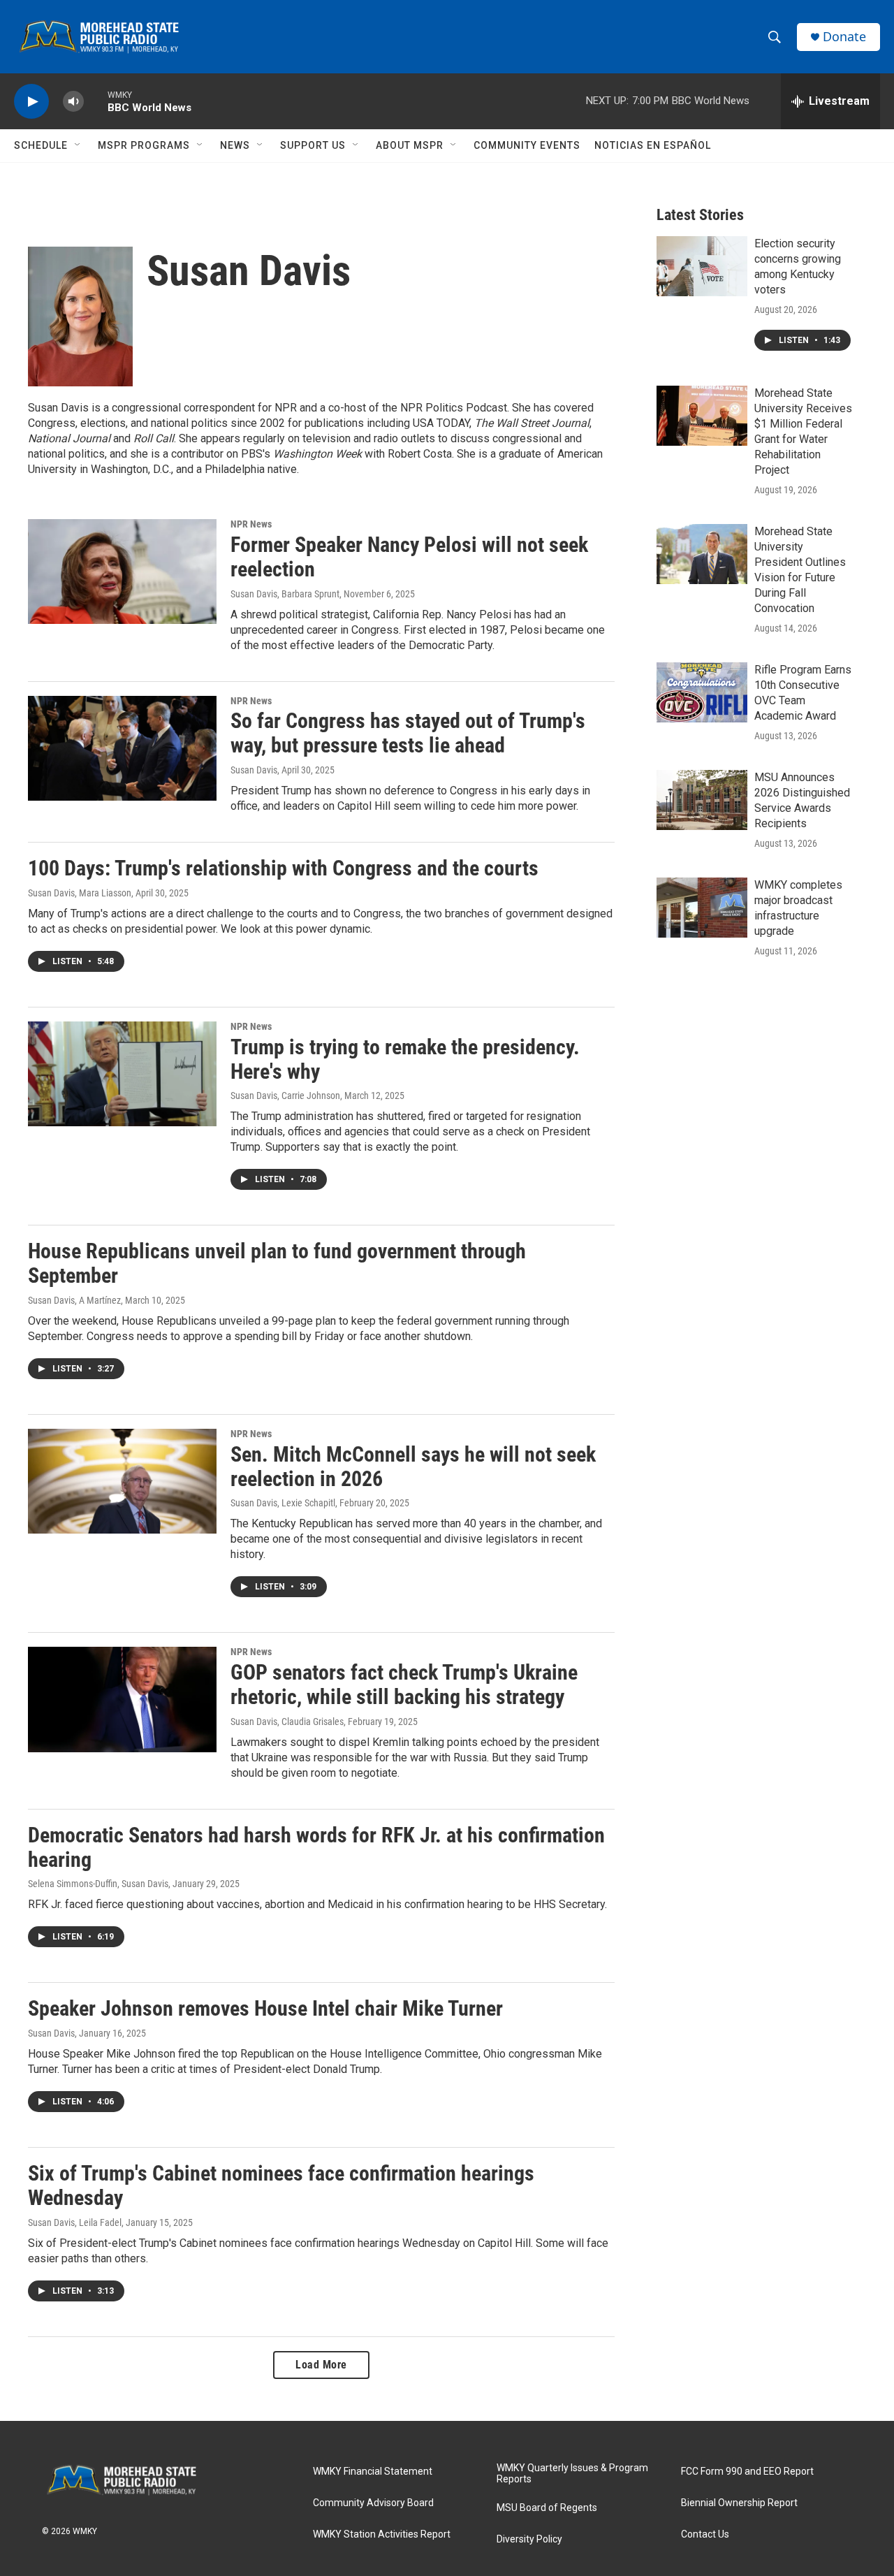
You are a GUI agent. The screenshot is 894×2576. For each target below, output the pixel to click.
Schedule (41, 145)
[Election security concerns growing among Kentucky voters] (702, 266)
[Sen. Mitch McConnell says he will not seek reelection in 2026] (122, 1481)
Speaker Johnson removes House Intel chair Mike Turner (265, 2008)
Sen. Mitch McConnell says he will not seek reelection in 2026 (413, 1467)
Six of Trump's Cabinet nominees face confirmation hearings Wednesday (281, 2185)
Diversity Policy (529, 2539)
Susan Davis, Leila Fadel (75, 2222)
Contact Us (705, 2534)
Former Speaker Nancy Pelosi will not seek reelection (409, 557)
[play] (31, 102)
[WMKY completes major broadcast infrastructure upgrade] (702, 908)
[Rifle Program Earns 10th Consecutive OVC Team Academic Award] (702, 692)
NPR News (251, 524)
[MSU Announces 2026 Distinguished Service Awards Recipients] (702, 800)
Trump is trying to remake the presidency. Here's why (405, 1059)
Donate (844, 37)
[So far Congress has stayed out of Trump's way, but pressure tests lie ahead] (122, 748)
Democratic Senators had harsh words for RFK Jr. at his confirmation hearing (316, 1847)
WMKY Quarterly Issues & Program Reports (572, 2474)
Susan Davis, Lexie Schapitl (283, 1503)
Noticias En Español (653, 145)
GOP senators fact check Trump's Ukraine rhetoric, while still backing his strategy (404, 1684)
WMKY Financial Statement (373, 2472)
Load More (321, 2365)
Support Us (313, 145)
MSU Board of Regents (547, 2508)
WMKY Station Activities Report (382, 2534)
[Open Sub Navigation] (78, 145)
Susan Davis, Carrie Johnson (285, 1096)
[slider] (96, 101)
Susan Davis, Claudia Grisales (287, 1722)
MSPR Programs (144, 145)
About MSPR (410, 145)
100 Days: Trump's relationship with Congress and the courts (283, 868)
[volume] (73, 102)
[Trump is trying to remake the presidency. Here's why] (122, 1074)
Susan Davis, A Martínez (74, 1300)
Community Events (527, 145)
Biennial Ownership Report (739, 2503)
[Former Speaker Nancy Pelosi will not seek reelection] (122, 572)
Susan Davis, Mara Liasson (80, 893)
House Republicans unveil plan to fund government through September (277, 1263)
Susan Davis (254, 770)
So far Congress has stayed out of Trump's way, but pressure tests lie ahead (408, 733)
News (235, 145)
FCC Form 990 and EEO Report (747, 2472)
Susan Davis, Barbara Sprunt (285, 594)
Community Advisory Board (373, 2503)
